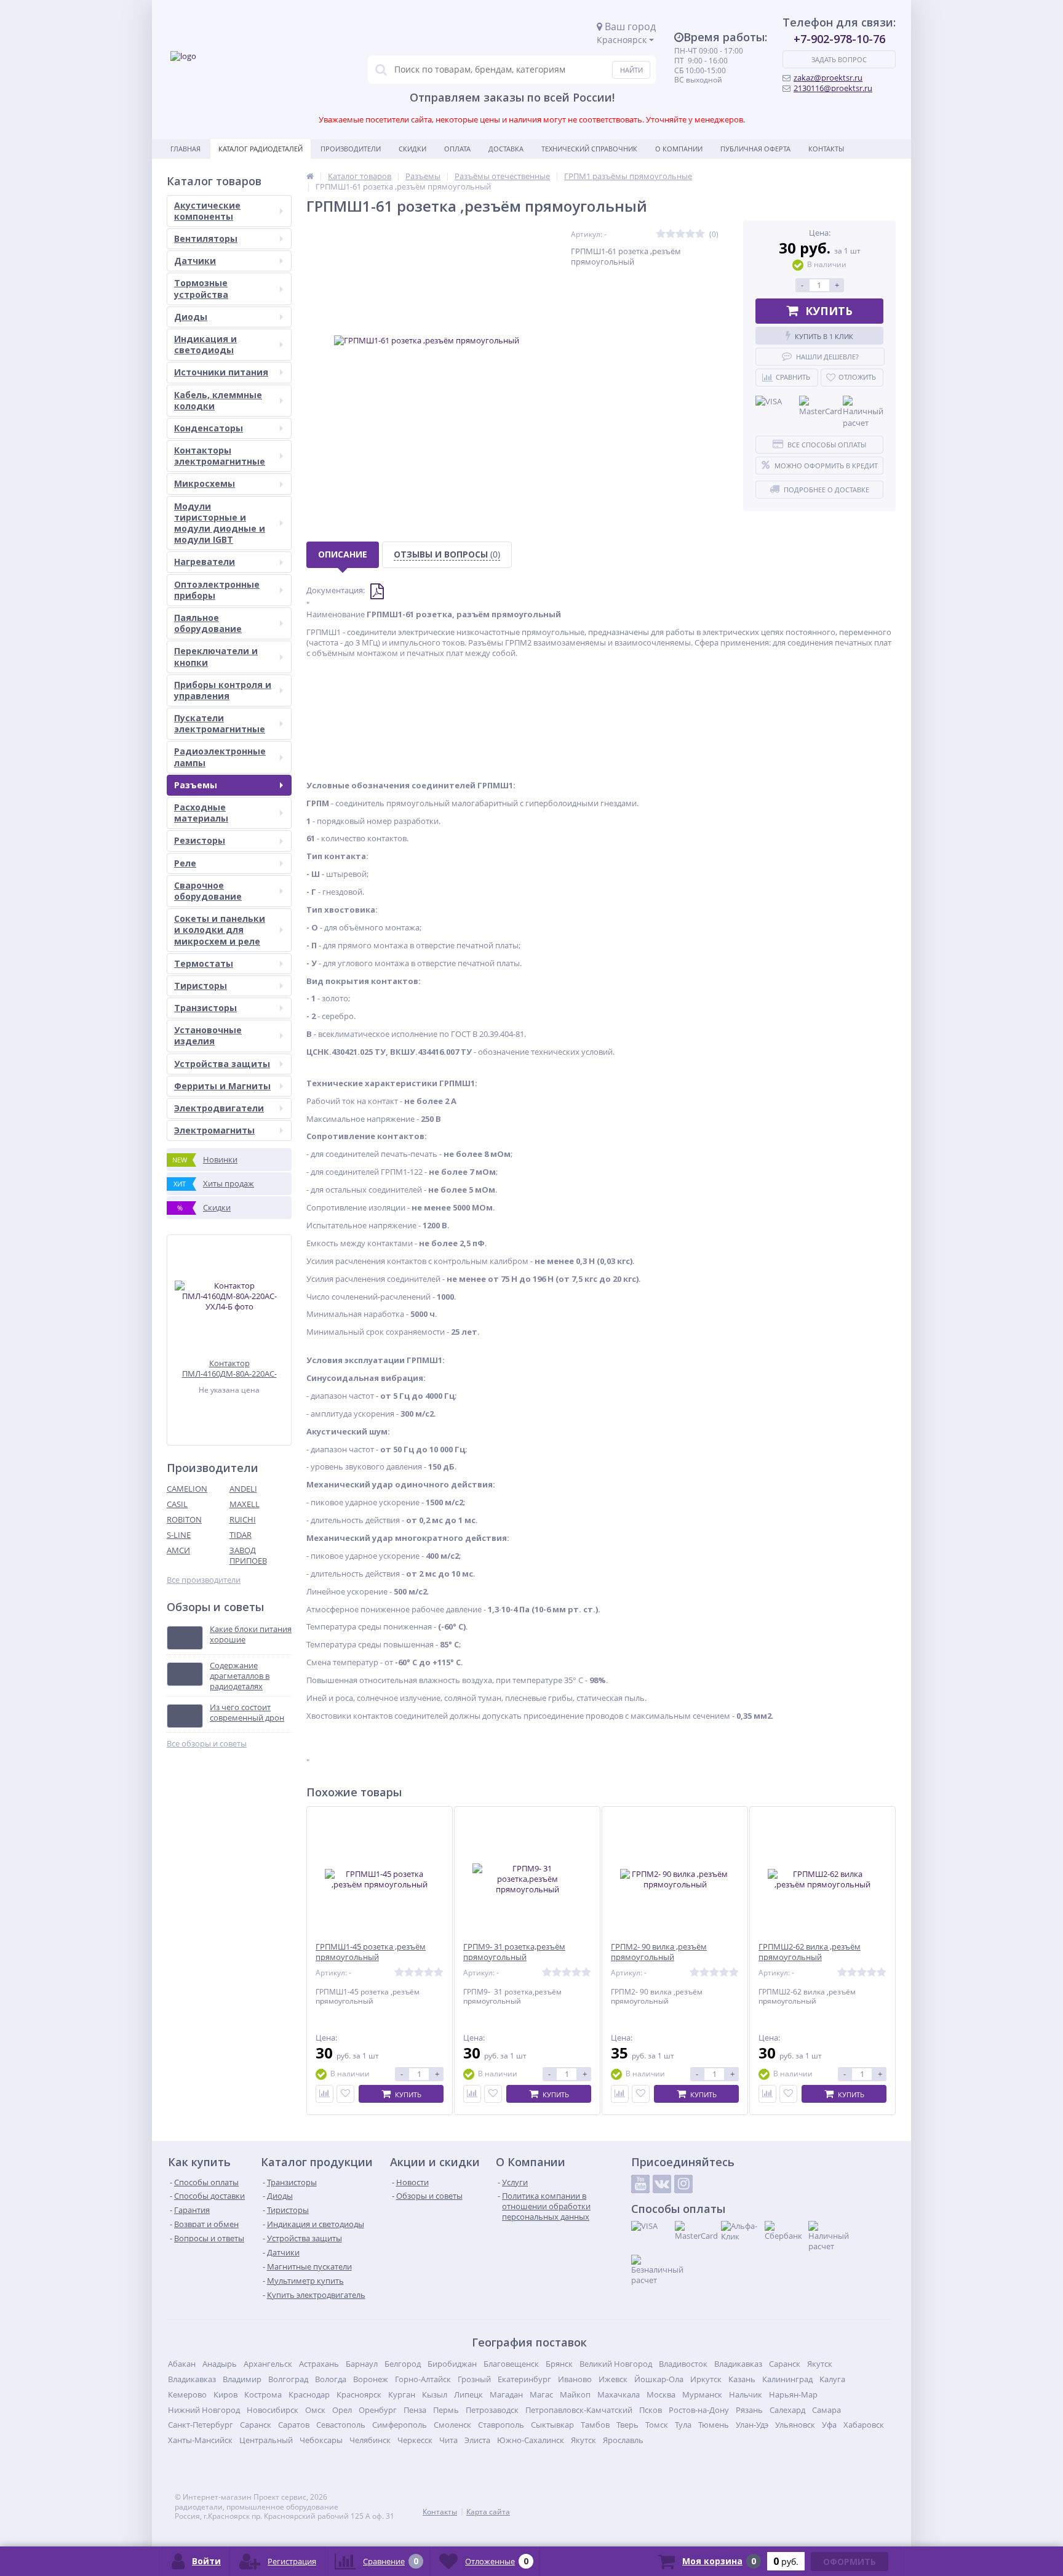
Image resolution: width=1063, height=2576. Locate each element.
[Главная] (310, 176)
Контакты (826, 149)
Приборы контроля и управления (223, 690)
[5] (700, 234)
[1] (661, 234)
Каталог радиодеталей (261, 149)
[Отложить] (345, 2094)
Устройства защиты (222, 1064)
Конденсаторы (209, 428)
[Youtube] (640, 2184)
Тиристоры (201, 986)
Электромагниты (214, 1130)
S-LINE (179, 1535)
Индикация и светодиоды (205, 344)
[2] (671, 234)
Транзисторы (205, 1008)
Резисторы (200, 840)
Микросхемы (205, 483)
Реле (185, 863)
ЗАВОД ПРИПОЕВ (248, 1555)
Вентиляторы (206, 238)
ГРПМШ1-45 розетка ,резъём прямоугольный (371, 1952)
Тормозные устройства (201, 288)
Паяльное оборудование (208, 623)
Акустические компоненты (207, 211)
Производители (351, 149)
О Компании (679, 149)
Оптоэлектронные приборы (217, 590)
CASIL (177, 1504)
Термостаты (204, 963)
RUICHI (243, 1519)
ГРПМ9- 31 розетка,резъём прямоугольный (514, 1952)
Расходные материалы (201, 813)
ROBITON (184, 1519)
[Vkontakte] (662, 2184)
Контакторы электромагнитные (220, 456)
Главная (185, 149)
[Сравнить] (324, 2094)
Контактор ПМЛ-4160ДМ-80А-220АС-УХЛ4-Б (229, 1368)
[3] (680, 234)
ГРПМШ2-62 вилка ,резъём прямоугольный (810, 1952)
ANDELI (243, 1489)
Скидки (412, 149)
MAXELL (245, 1504)
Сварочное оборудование (208, 891)
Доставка (506, 149)
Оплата (457, 149)
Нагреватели (205, 562)
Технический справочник (589, 149)
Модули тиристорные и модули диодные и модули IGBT (220, 523)
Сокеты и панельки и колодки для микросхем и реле (220, 930)
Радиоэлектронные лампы (220, 757)
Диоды (191, 317)
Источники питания (221, 372)
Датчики (195, 261)
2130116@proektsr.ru (833, 88)
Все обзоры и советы (207, 1744)
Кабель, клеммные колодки (218, 400)
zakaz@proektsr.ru (828, 78)
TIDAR (241, 1535)
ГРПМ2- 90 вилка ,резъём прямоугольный (659, 1952)
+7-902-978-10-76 (839, 39)
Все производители (204, 1580)
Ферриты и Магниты (222, 1086)
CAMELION (187, 1489)
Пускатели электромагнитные (220, 723)
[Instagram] (683, 2184)
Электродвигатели (219, 1108)
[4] (690, 234)
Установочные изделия (208, 1035)
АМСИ (178, 1550)
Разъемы (196, 785)
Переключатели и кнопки (216, 656)
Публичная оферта (755, 149)
